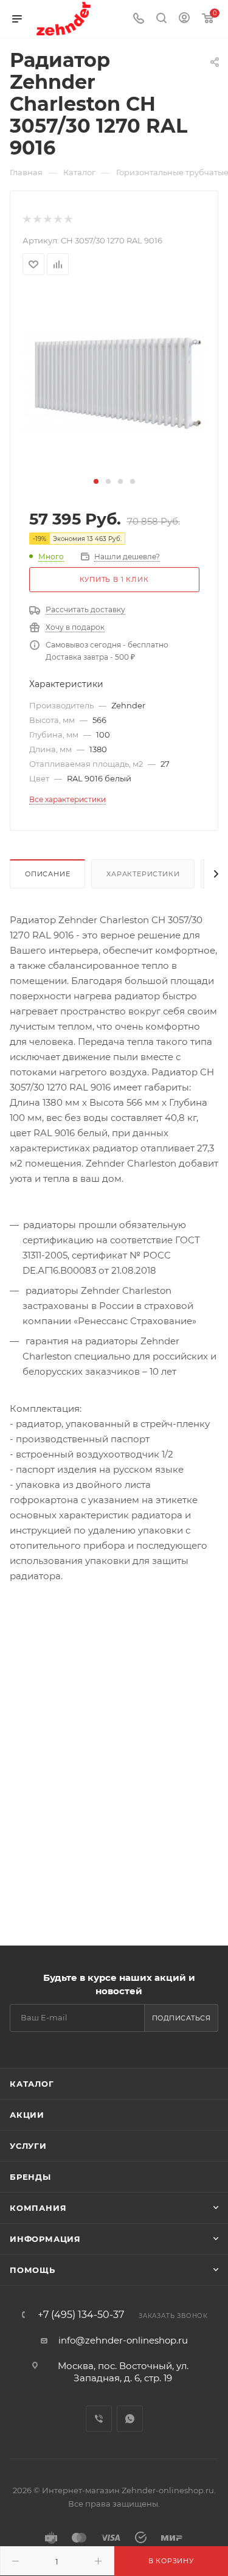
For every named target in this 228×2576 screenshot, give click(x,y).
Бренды (30, 2177)
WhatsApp (130, 2419)
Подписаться (181, 2018)
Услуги (28, 2146)
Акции (27, 2115)
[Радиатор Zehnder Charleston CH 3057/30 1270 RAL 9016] (114, 381)
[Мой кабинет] (184, 19)
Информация (45, 2239)
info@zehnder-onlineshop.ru (123, 2340)
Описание (47, 874)
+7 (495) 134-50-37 (81, 2315)
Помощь (33, 2270)
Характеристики (143, 874)
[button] (96, 481)
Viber (99, 2419)
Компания (38, 2208)
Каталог (32, 2084)
